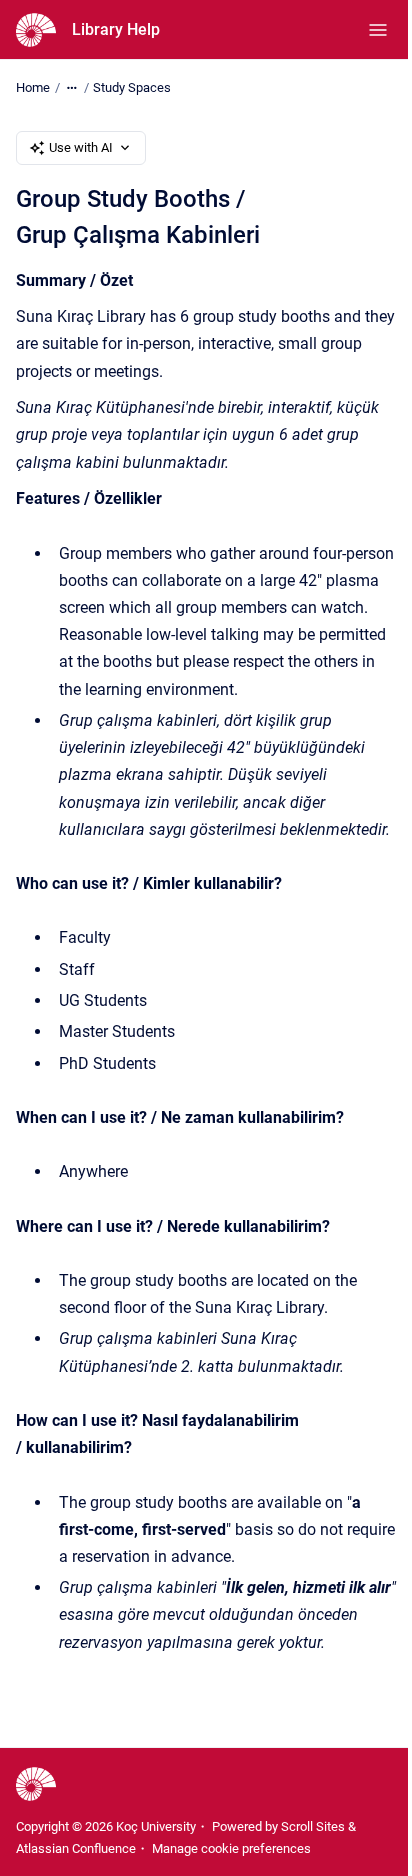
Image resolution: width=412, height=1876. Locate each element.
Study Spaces (132, 87)
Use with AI (81, 147)
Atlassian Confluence (76, 1848)
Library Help (116, 29)
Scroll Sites (313, 1826)
